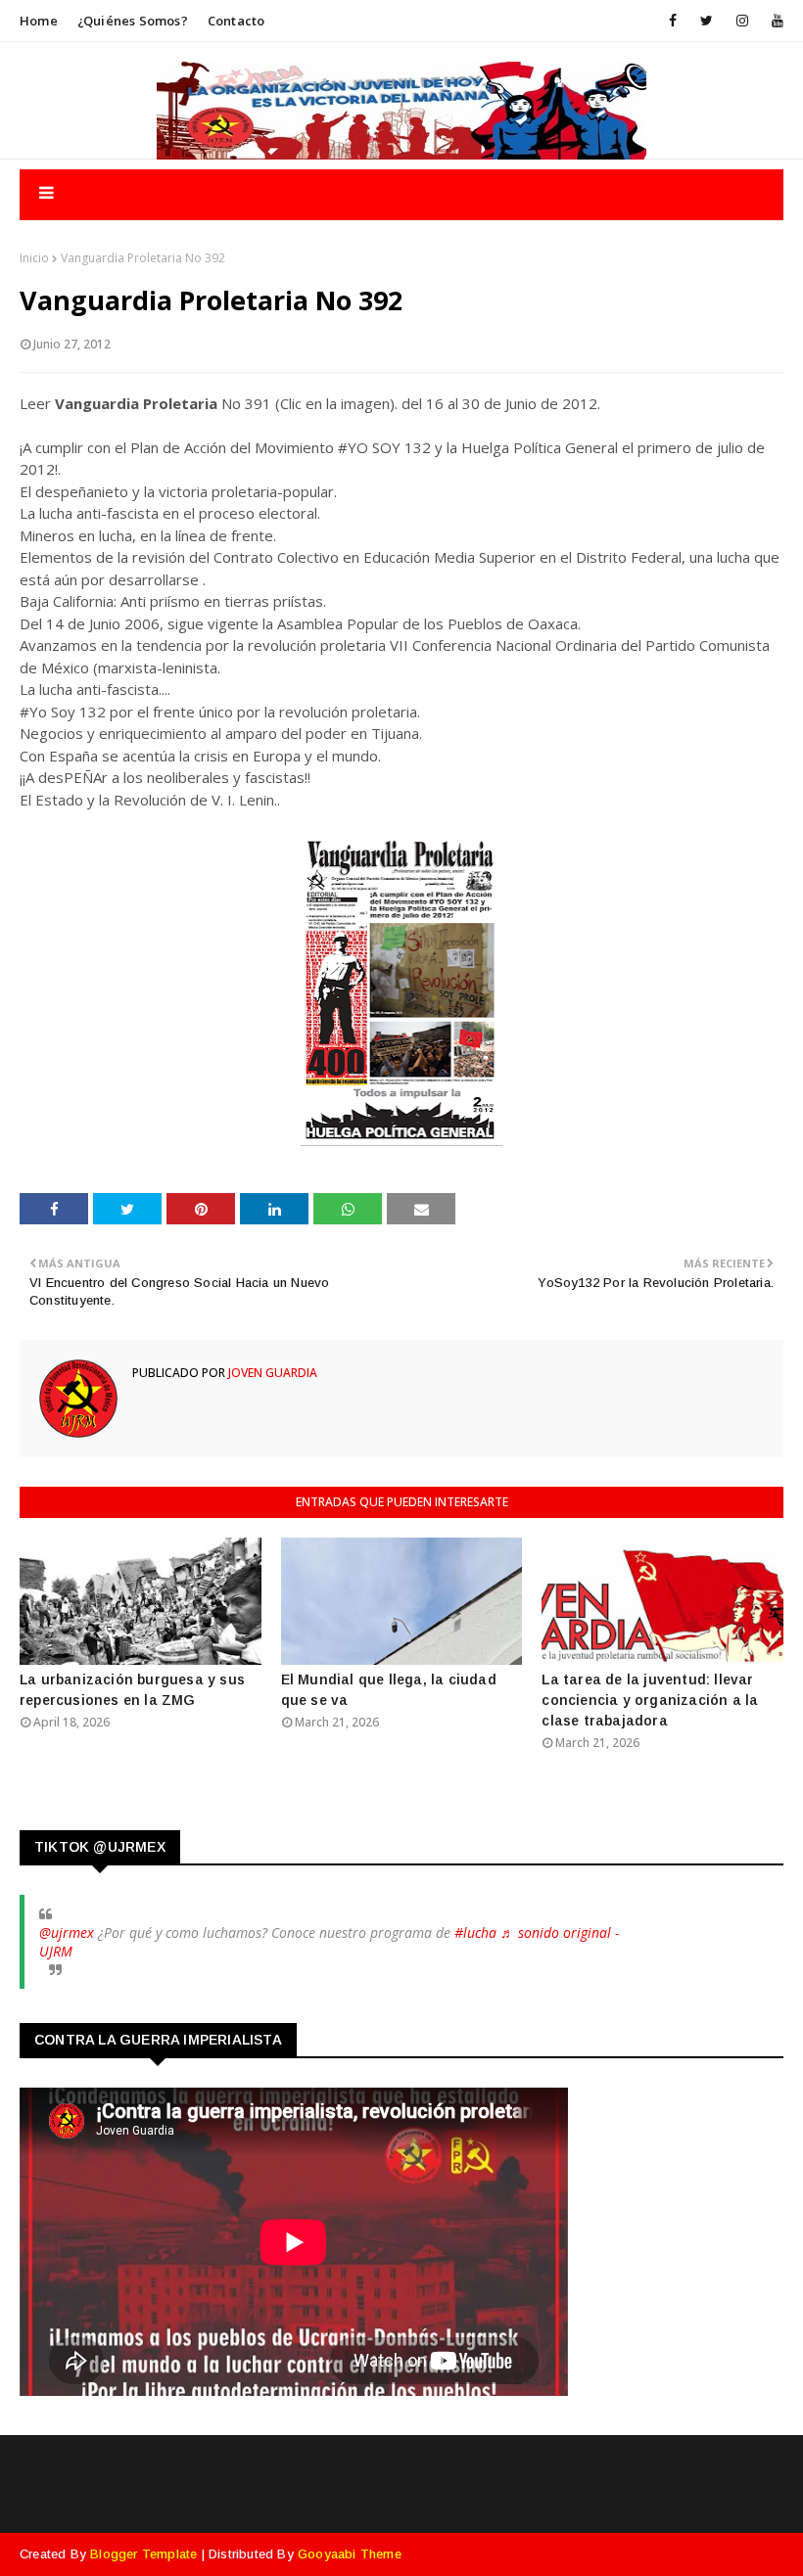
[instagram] (742, 21)
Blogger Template (143, 2554)
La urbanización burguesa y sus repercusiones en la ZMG (132, 1690)
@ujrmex (67, 1932)
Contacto (236, 21)
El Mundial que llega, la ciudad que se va (389, 1690)
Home (39, 21)
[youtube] (774, 21)
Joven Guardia (271, 1373)
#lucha (475, 1932)
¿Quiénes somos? (133, 21)
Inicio (34, 258)
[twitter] (707, 21)
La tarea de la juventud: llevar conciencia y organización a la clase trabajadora (650, 1700)
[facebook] (673, 21)
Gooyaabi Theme (350, 2554)
